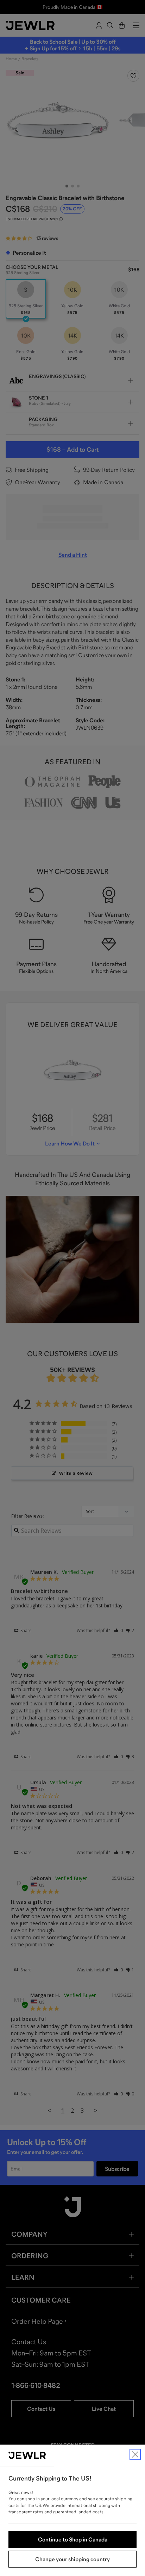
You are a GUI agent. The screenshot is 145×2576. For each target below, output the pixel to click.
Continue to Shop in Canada (73, 2539)
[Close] (135, 2454)
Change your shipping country (72, 2559)
